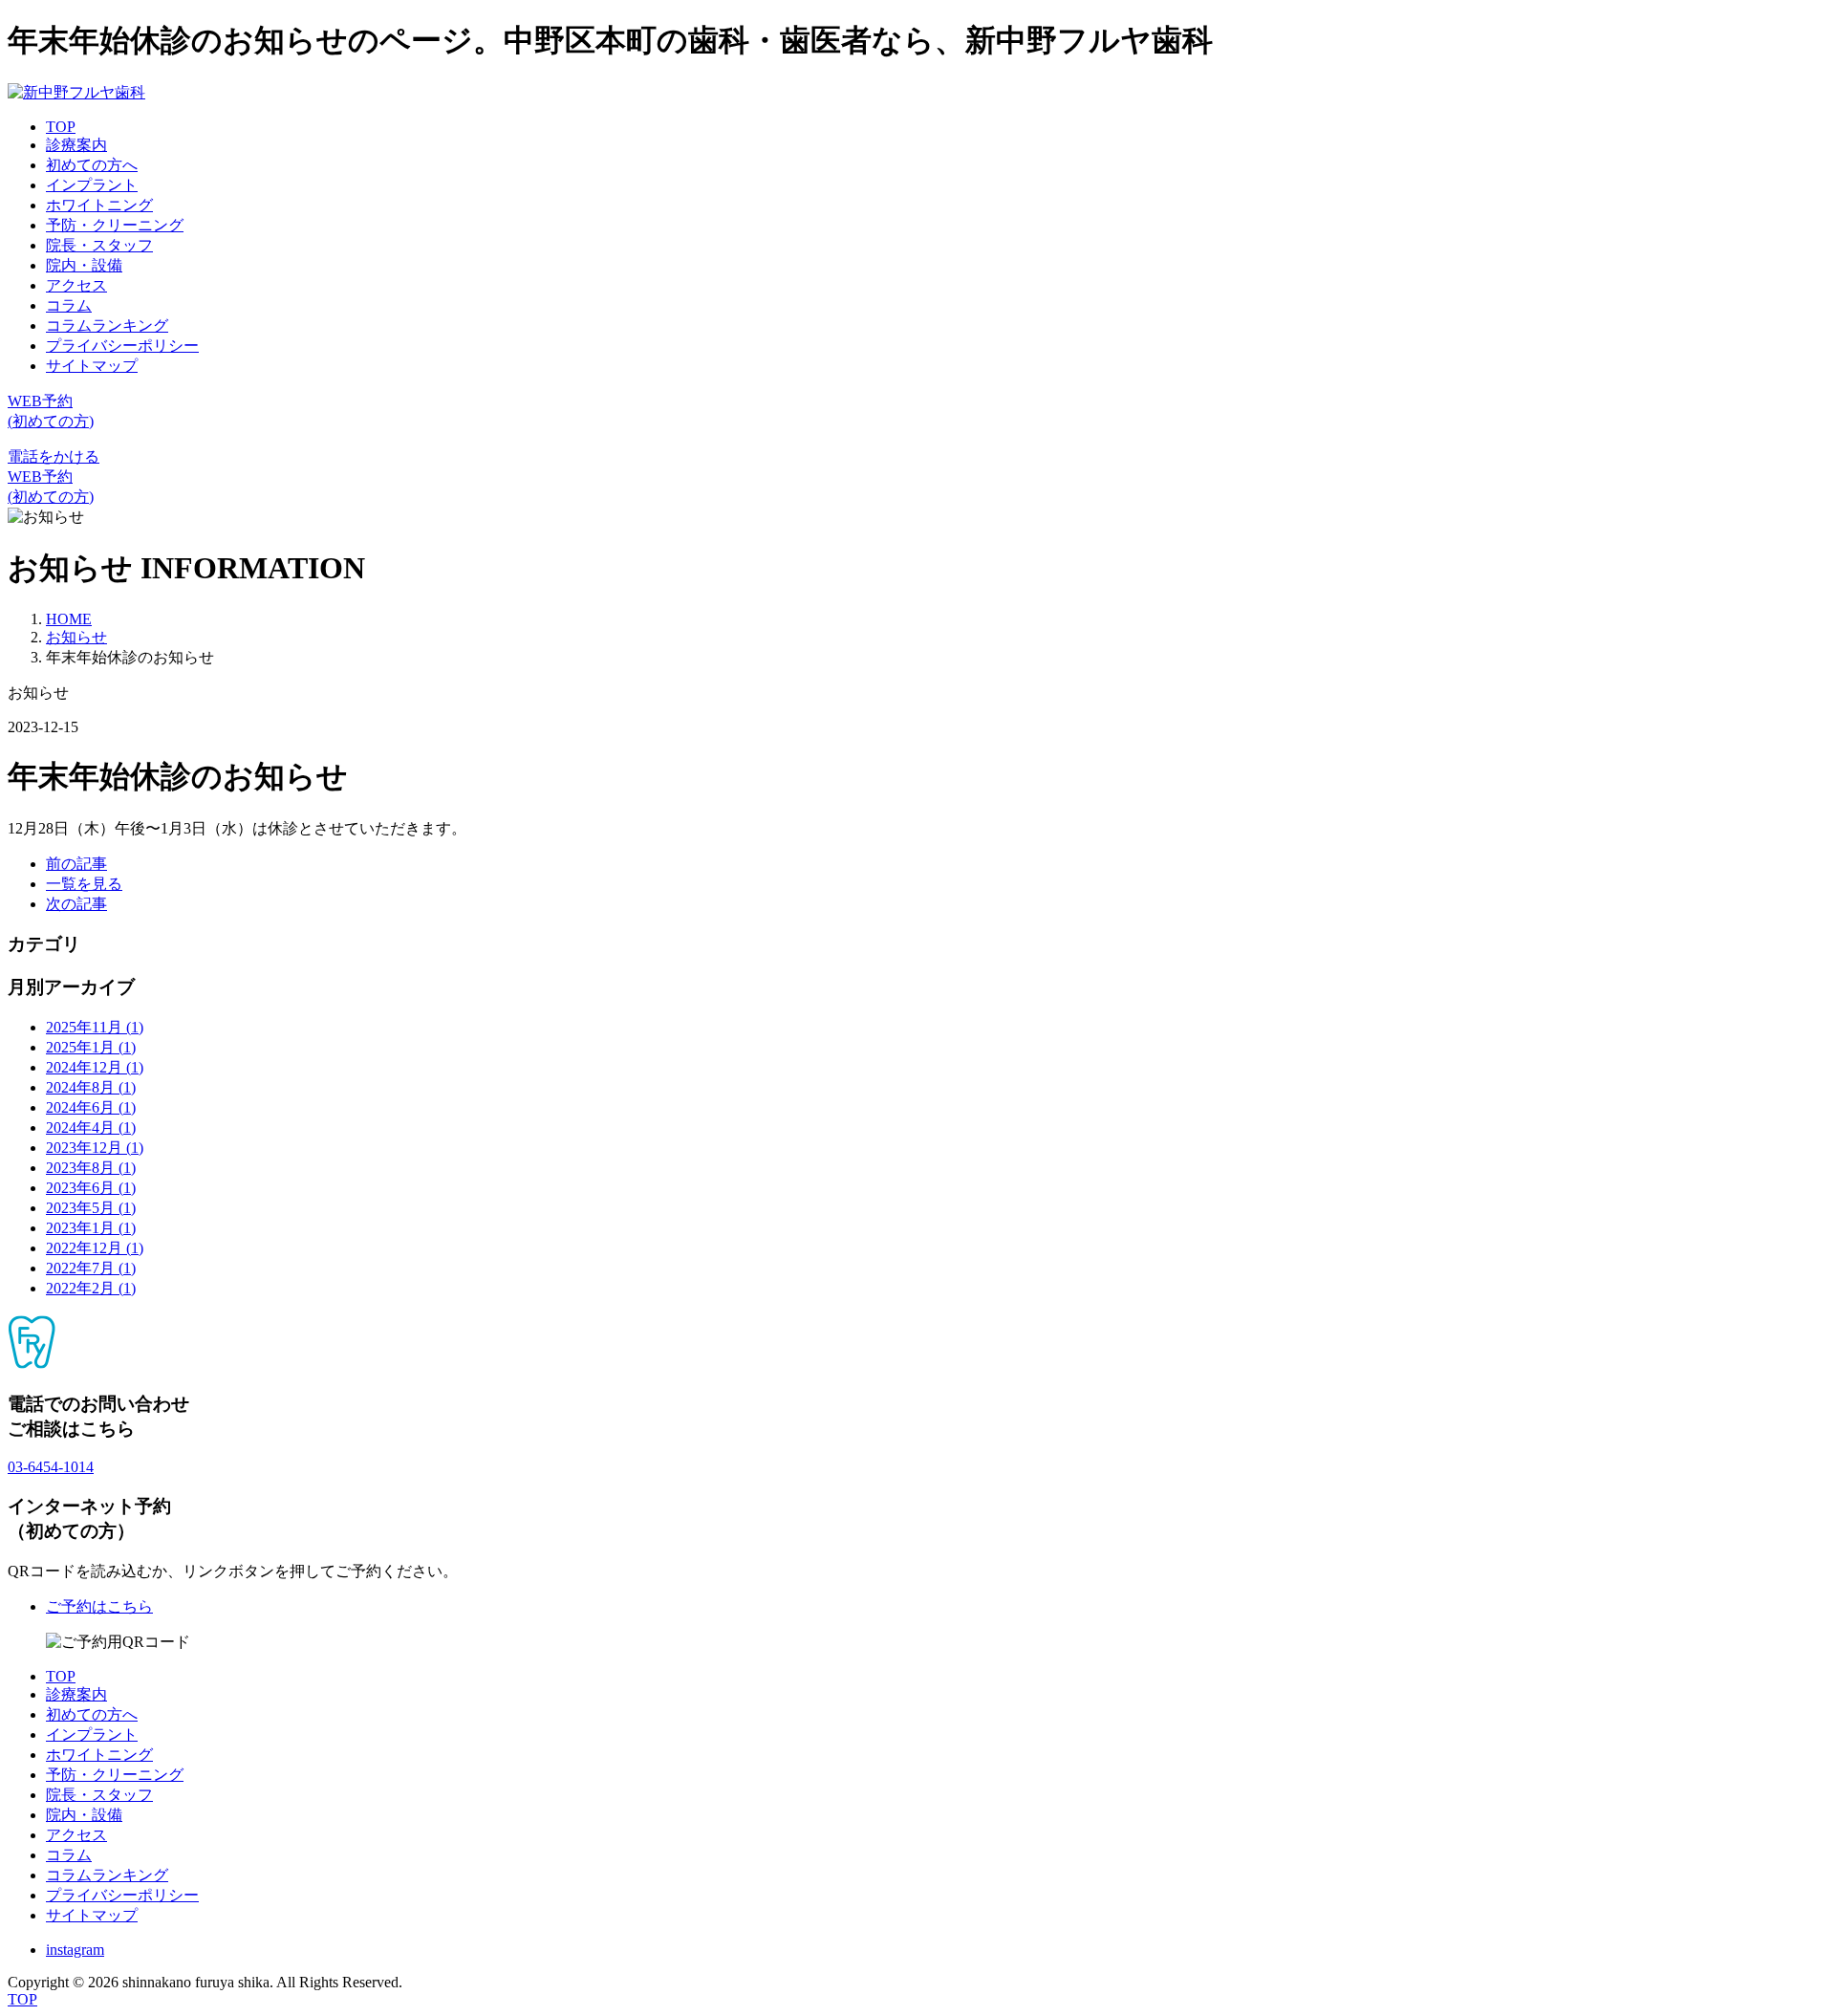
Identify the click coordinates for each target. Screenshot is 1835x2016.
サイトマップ (92, 366)
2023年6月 (91, 1188)
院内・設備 (84, 265)
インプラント (92, 185)
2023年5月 (91, 1208)
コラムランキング (107, 325)
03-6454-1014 (51, 1467)
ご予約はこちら (99, 1606)
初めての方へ (92, 165)
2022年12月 (95, 1248)
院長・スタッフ (99, 245)
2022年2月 (91, 1288)
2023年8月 (91, 1168)
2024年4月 (91, 1127)
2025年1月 (91, 1047)
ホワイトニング (99, 205)
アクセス (76, 285)
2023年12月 (95, 1148)
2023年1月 (91, 1228)
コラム (69, 305)
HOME (69, 619)
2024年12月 (95, 1067)
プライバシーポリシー (122, 346)
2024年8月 (91, 1087)
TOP (61, 127)
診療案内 (76, 145)
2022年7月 (91, 1268)
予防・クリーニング (115, 225)
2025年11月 (95, 1027)
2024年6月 (91, 1107)
